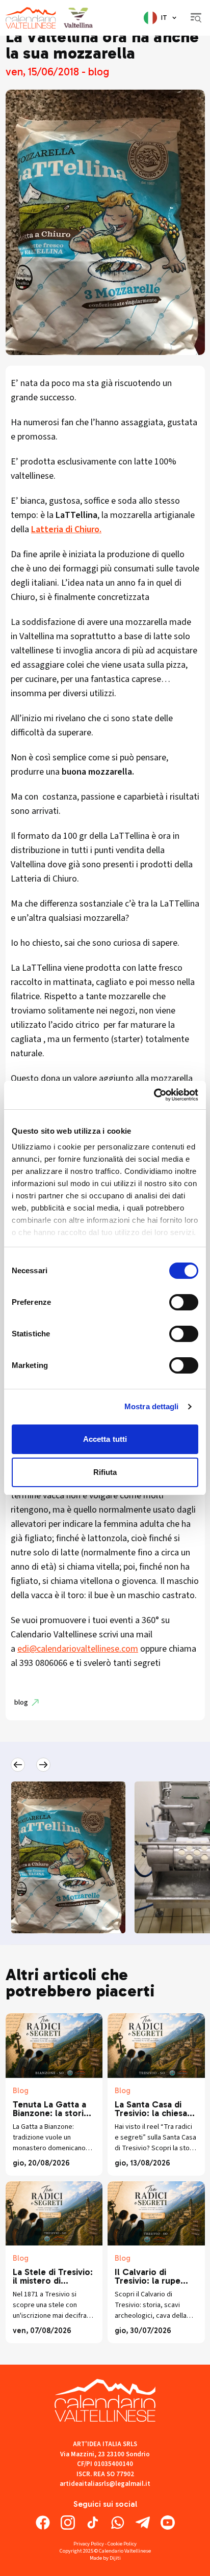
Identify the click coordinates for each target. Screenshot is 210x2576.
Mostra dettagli (152, 1406)
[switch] (184, 1302)
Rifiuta (105, 1472)
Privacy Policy (89, 2544)
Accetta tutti (105, 1439)
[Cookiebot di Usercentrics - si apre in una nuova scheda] (154, 1095)
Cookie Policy (122, 2544)
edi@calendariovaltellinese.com (78, 1649)
